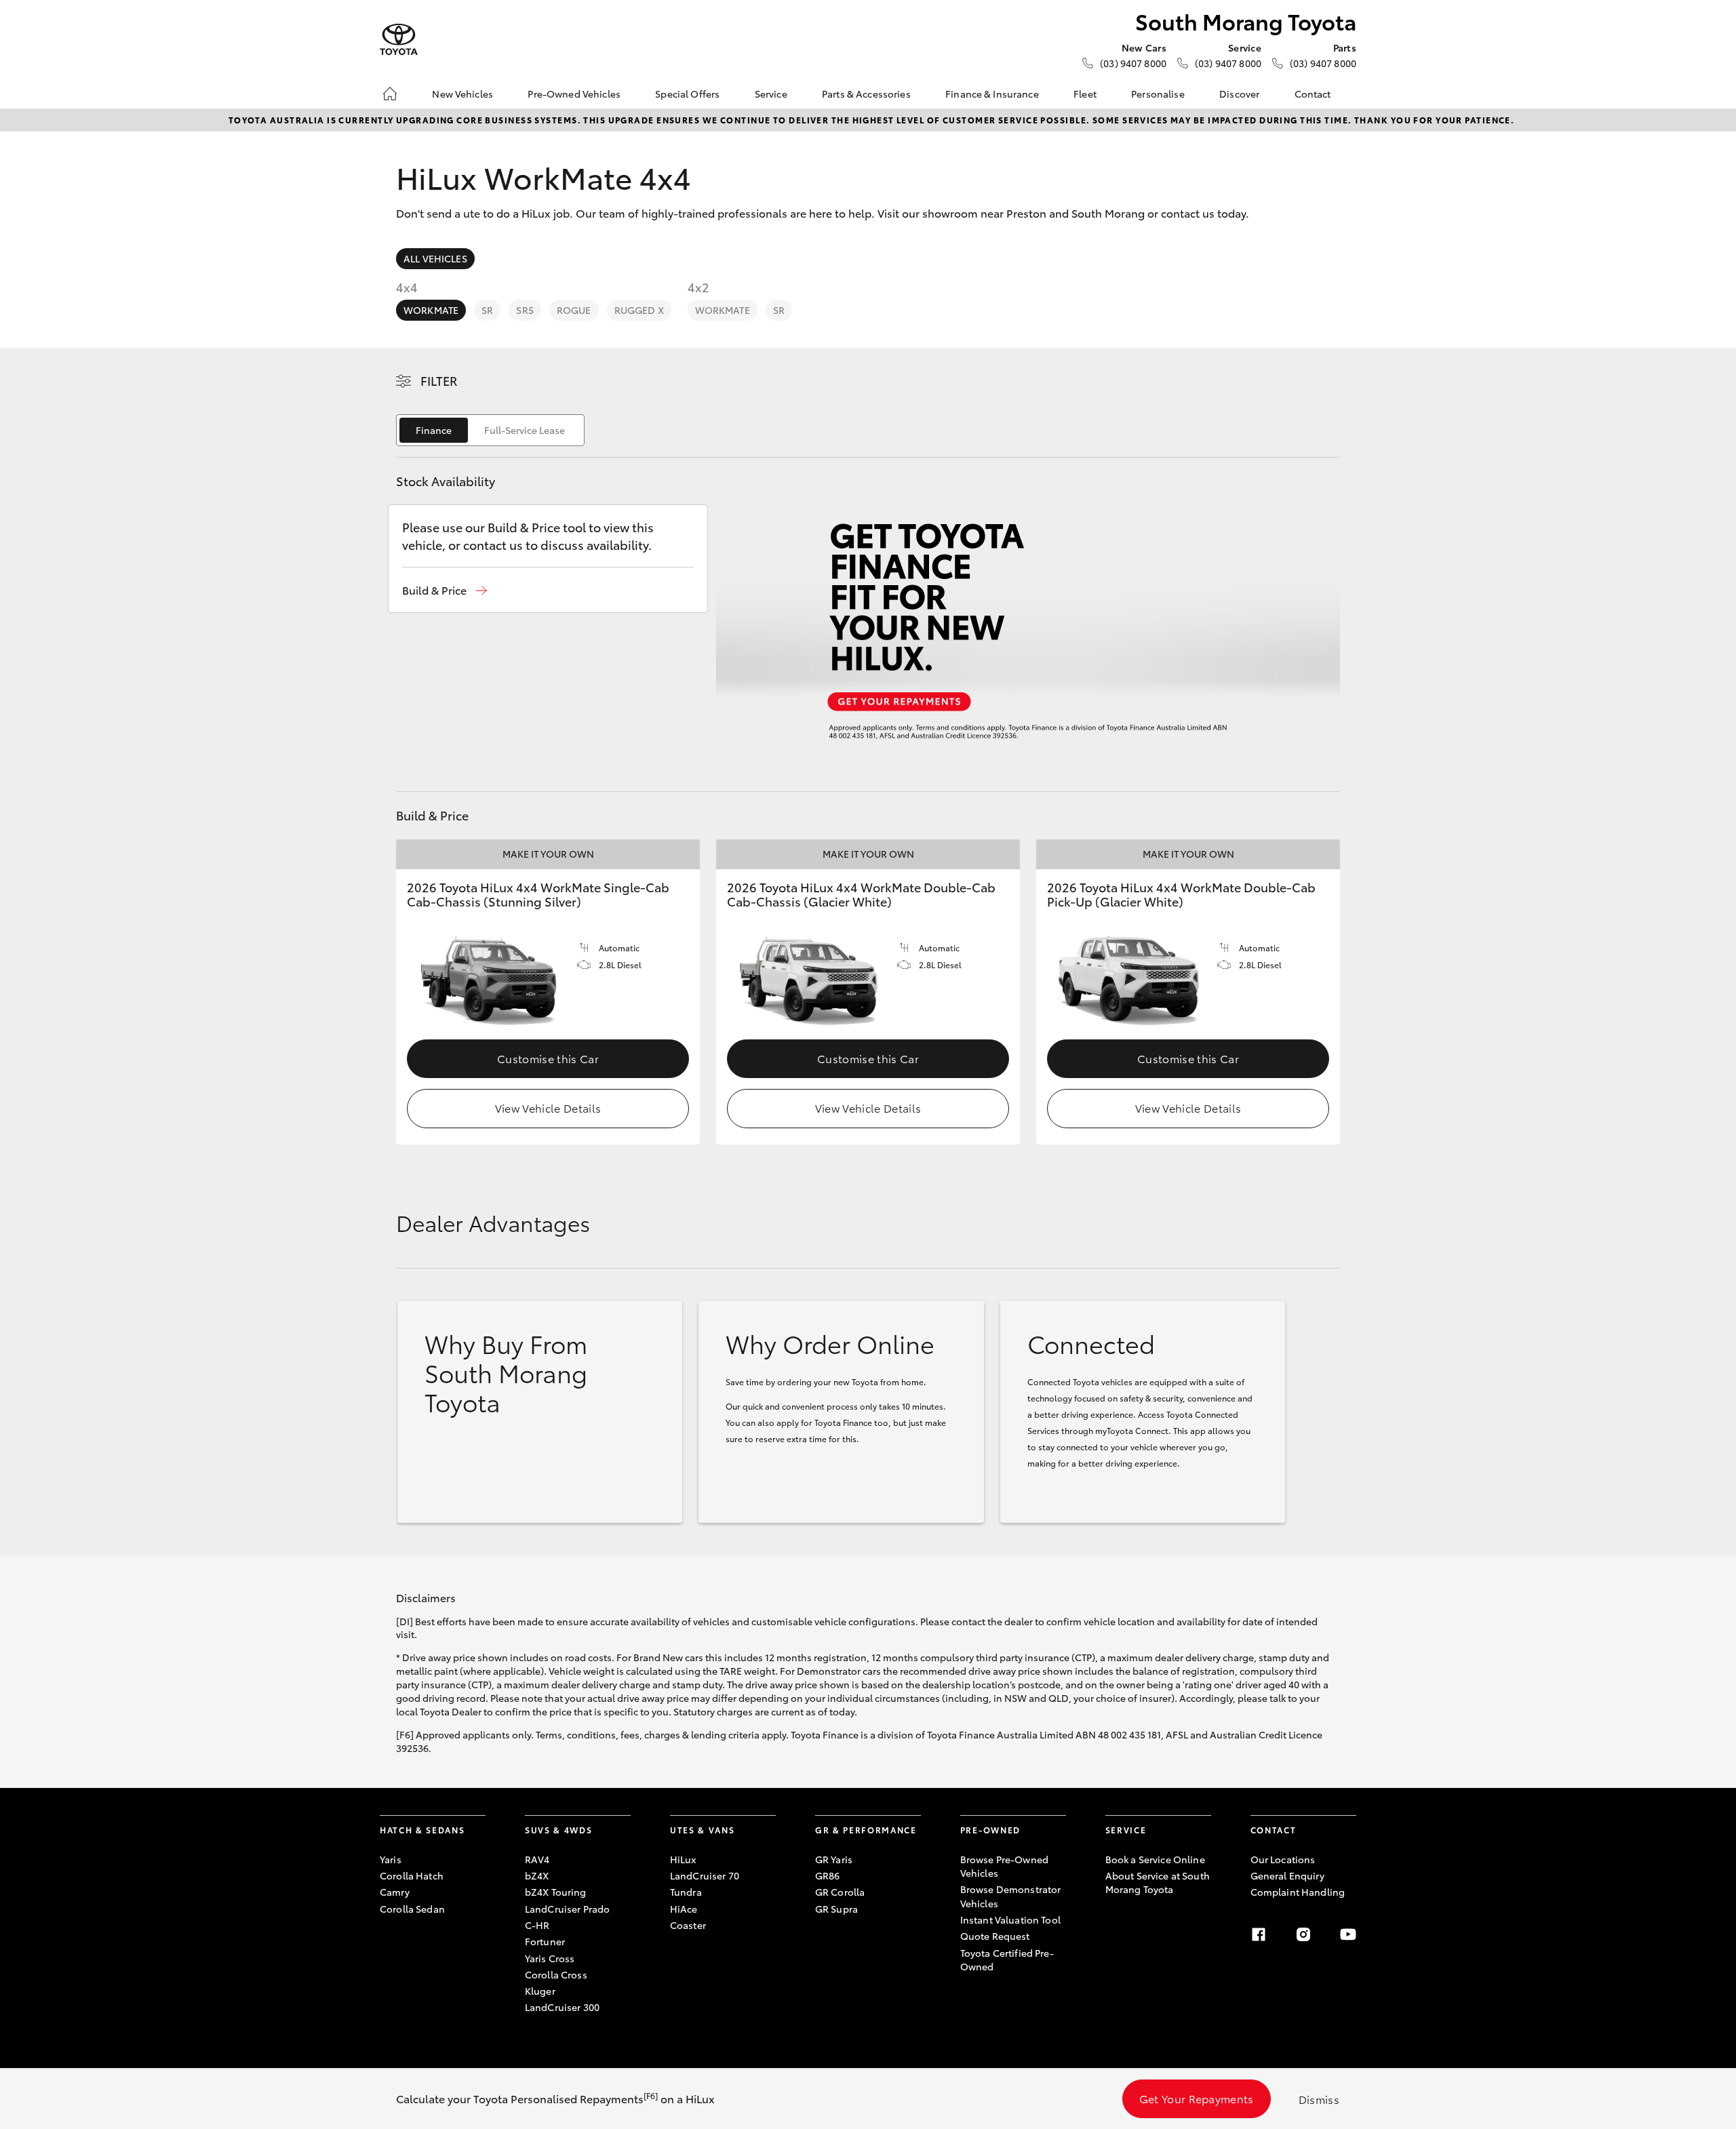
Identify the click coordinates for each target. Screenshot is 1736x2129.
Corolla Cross (556, 1974)
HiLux (683, 1859)
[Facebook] (1259, 1934)
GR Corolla (840, 1892)
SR (487, 310)
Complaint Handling (1298, 1892)
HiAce (684, 1909)
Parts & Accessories (866, 94)
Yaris (391, 1859)
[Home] (390, 94)
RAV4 (537, 1859)
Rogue (574, 310)
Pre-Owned (990, 1830)
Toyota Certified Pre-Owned (1007, 1959)
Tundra (686, 1892)
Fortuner (545, 1941)
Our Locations (1283, 1859)
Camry (395, 1892)
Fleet (1085, 94)
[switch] (490, 430)
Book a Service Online (1155, 1859)
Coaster (688, 1925)
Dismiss (1319, 2099)
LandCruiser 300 (562, 2007)
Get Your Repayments (1197, 2098)
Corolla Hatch (412, 1875)
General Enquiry (1287, 1875)
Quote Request (995, 1936)
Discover (1239, 94)
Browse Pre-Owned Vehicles (1004, 1866)
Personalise (1158, 94)
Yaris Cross (550, 1958)
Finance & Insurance (992, 94)
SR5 (525, 310)
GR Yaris (834, 1859)
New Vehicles (462, 94)
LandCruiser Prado (567, 1909)
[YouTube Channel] (1348, 1934)
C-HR (537, 1925)
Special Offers (687, 94)
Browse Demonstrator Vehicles (1011, 1896)
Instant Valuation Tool (1010, 1919)
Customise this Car (548, 1058)
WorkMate (431, 310)
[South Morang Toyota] (399, 40)
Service (771, 94)
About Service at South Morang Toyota (1158, 1882)
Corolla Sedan (412, 1909)
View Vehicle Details (548, 1108)
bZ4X (537, 1875)
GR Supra (836, 1909)
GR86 (828, 1875)
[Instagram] (1303, 1934)
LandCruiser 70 (705, 1875)
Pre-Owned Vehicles (574, 94)
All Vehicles (435, 258)
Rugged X (639, 310)
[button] (445, 590)
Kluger (540, 1991)
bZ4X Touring (556, 1892)
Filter (439, 380)
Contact (1313, 94)
